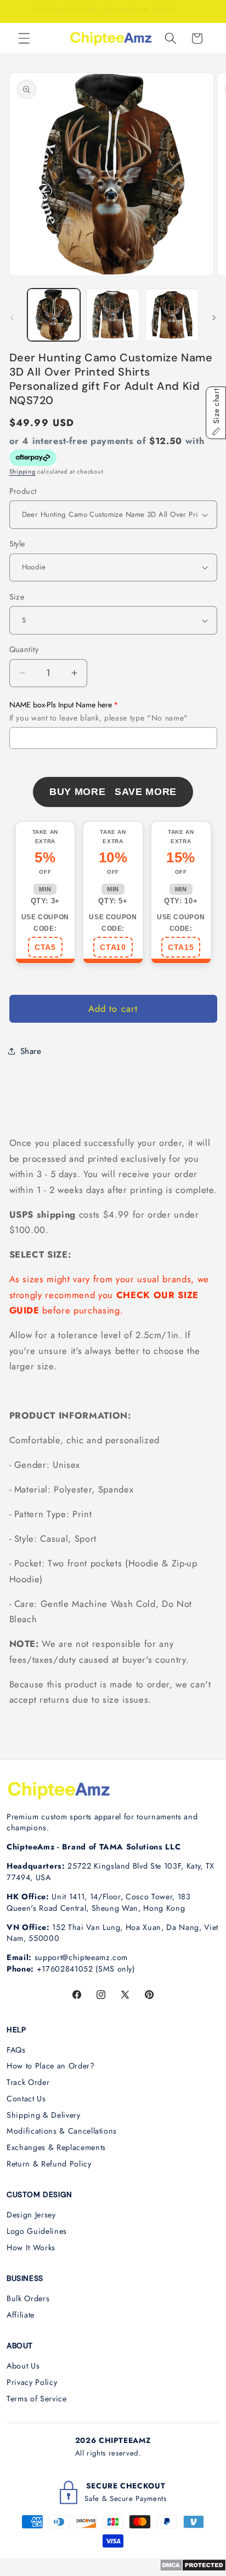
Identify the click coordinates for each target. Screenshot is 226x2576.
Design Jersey (31, 2215)
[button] (24, 38)
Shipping (22, 471)
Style (17, 544)
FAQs (16, 2050)
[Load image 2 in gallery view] (113, 315)
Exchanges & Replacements (56, 2147)
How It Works (31, 2247)
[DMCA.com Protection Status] (193, 2568)
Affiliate (21, 2315)
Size (17, 597)
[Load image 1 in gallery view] (54, 315)
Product (23, 491)
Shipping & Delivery (44, 2115)
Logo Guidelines (37, 2231)
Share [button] (31, 1051)
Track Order (28, 2082)
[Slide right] (214, 318)
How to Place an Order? (51, 2066)
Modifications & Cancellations (62, 2131)
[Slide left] (12, 318)
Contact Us (26, 2099)
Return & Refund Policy (49, 2164)
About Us (23, 2366)
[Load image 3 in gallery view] (172, 315)
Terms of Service (37, 2399)
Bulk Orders (28, 2298)
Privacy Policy (32, 2382)
